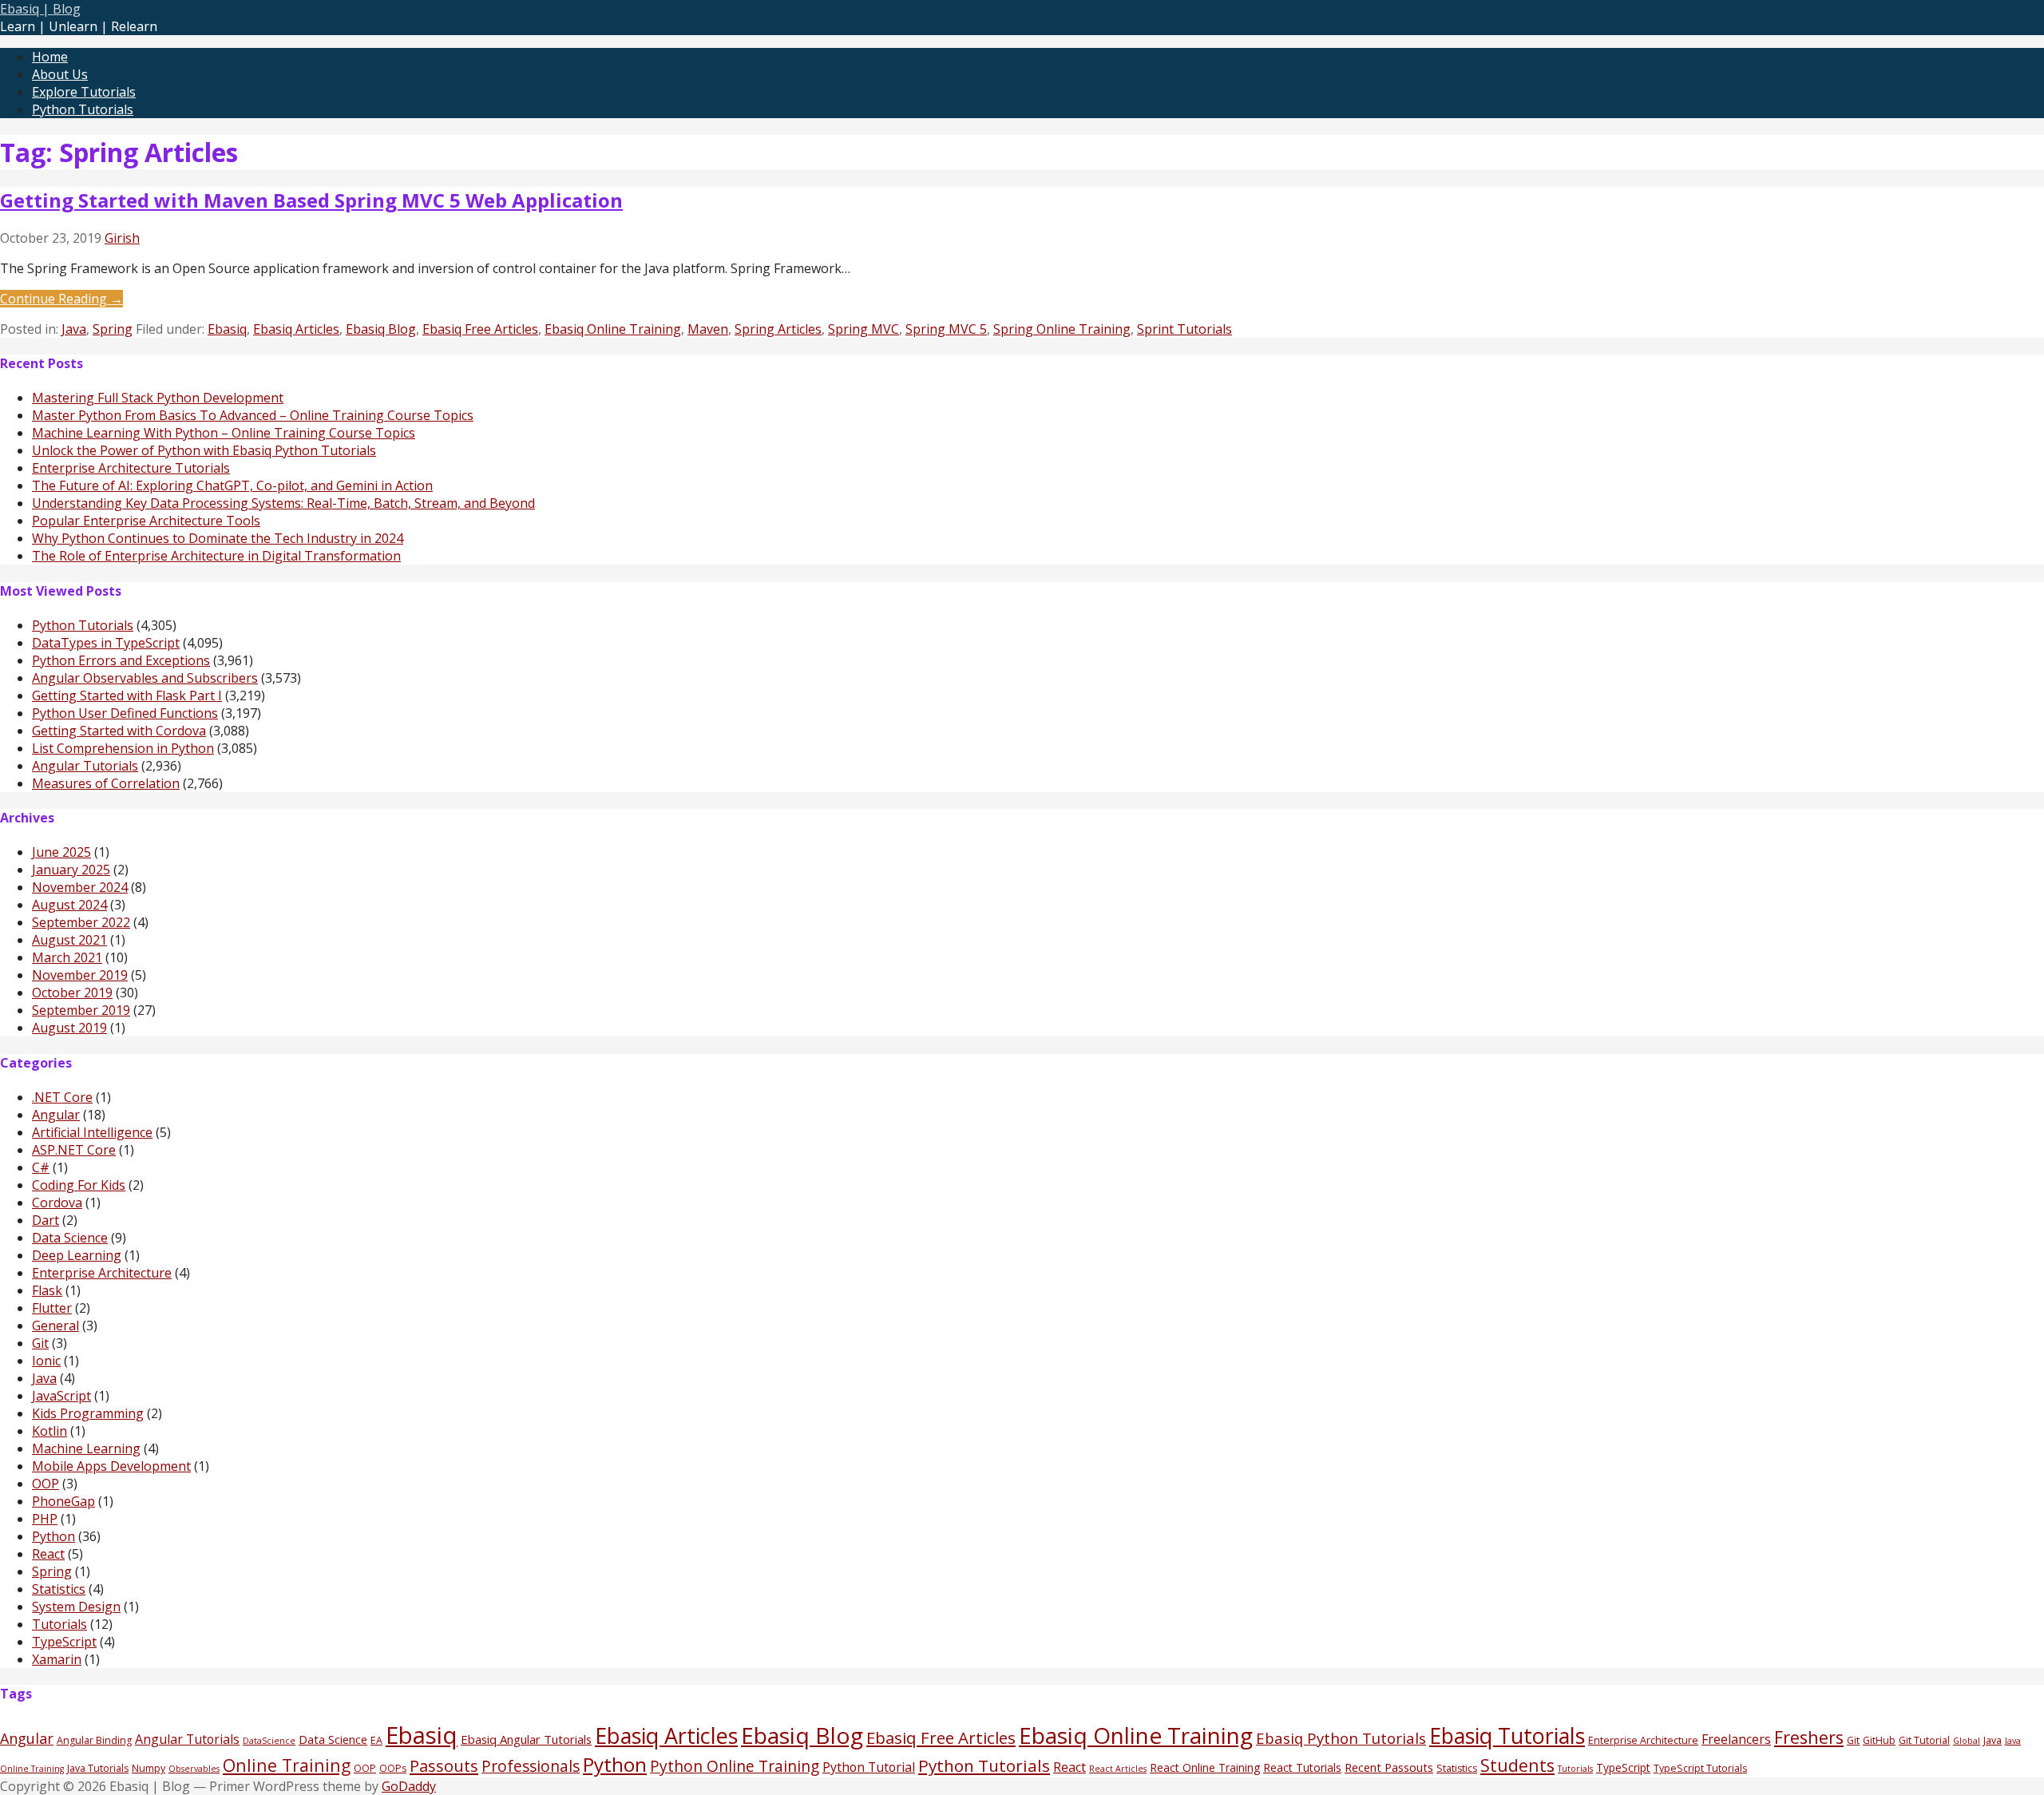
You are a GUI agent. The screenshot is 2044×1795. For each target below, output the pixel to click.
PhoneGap (63, 1501)
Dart (46, 1220)
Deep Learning (77, 1255)
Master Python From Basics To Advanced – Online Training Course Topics (253, 415)
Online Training (287, 1765)
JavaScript (61, 1396)
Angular (56, 1115)
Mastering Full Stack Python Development (158, 398)
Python (53, 1536)
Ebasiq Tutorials (1507, 1736)
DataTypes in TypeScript (106, 643)
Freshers (1809, 1737)
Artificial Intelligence (92, 1132)
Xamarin (57, 1659)
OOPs (393, 1768)
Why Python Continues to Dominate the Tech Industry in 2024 (218, 538)
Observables (194, 1769)
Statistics (59, 1589)
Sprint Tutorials (1184, 329)
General (55, 1325)
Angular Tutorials (85, 766)
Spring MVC (864, 329)
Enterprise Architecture (102, 1273)
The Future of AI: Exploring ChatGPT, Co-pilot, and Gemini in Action (232, 485)
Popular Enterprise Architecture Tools (146, 521)
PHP (45, 1519)
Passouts (444, 1765)
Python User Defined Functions (125, 713)
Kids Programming (88, 1413)
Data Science (70, 1238)
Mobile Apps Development (111, 1466)
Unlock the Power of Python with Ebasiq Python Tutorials (204, 450)
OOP (46, 1484)
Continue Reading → (61, 299)
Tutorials (59, 1624)
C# (41, 1167)
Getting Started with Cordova (119, 731)
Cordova (57, 1203)
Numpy (149, 1768)
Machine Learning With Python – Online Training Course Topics (224, 433)
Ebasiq (227, 329)
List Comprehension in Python (123, 748)
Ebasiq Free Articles (480, 329)
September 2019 (81, 1010)
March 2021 (67, 957)
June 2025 (61, 852)
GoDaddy (409, 1786)
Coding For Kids (79, 1185)
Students (1517, 1765)
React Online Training (1205, 1767)
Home (50, 57)
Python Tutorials (83, 109)
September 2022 (81, 922)
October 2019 (72, 993)
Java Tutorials (98, 1768)
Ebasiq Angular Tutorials (526, 1739)
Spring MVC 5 (946, 329)
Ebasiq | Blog (40, 9)
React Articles (1118, 1769)
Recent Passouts (1389, 1767)
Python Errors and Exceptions (121, 660)
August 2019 (69, 1028)
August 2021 (69, 940)
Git (40, 1343)
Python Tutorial (869, 1767)
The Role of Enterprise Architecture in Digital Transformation (216, 556)
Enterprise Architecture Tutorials (131, 468)
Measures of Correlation (106, 783)
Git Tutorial (1924, 1740)
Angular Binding (94, 1740)
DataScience (269, 1741)
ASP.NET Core (74, 1150)
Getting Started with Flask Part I (127, 695)
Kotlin (50, 1431)
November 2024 (80, 887)
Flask (47, 1290)
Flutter (52, 1308)
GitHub (1879, 1740)
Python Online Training (735, 1766)
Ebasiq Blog (381, 329)
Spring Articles (778, 329)
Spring (113, 329)
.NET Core (62, 1097)
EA (376, 1740)
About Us (60, 74)
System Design (76, 1607)
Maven (708, 329)
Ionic (46, 1361)
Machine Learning (86, 1448)
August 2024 (69, 905)
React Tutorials (1302, 1767)
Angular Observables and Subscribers (145, 678)
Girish (122, 238)
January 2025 (71, 870)
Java (74, 329)
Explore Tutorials (84, 92)
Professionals (531, 1766)
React (48, 1554)
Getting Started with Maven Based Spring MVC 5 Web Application (311, 200)
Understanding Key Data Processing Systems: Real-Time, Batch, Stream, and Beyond (283, 503)
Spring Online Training (1062, 329)
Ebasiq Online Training (613, 329)
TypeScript (64, 1642)
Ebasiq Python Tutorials (1341, 1738)
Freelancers (1736, 1739)
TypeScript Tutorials (1700, 1768)
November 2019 (80, 975)
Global (1967, 1741)
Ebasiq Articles (296, 329)
